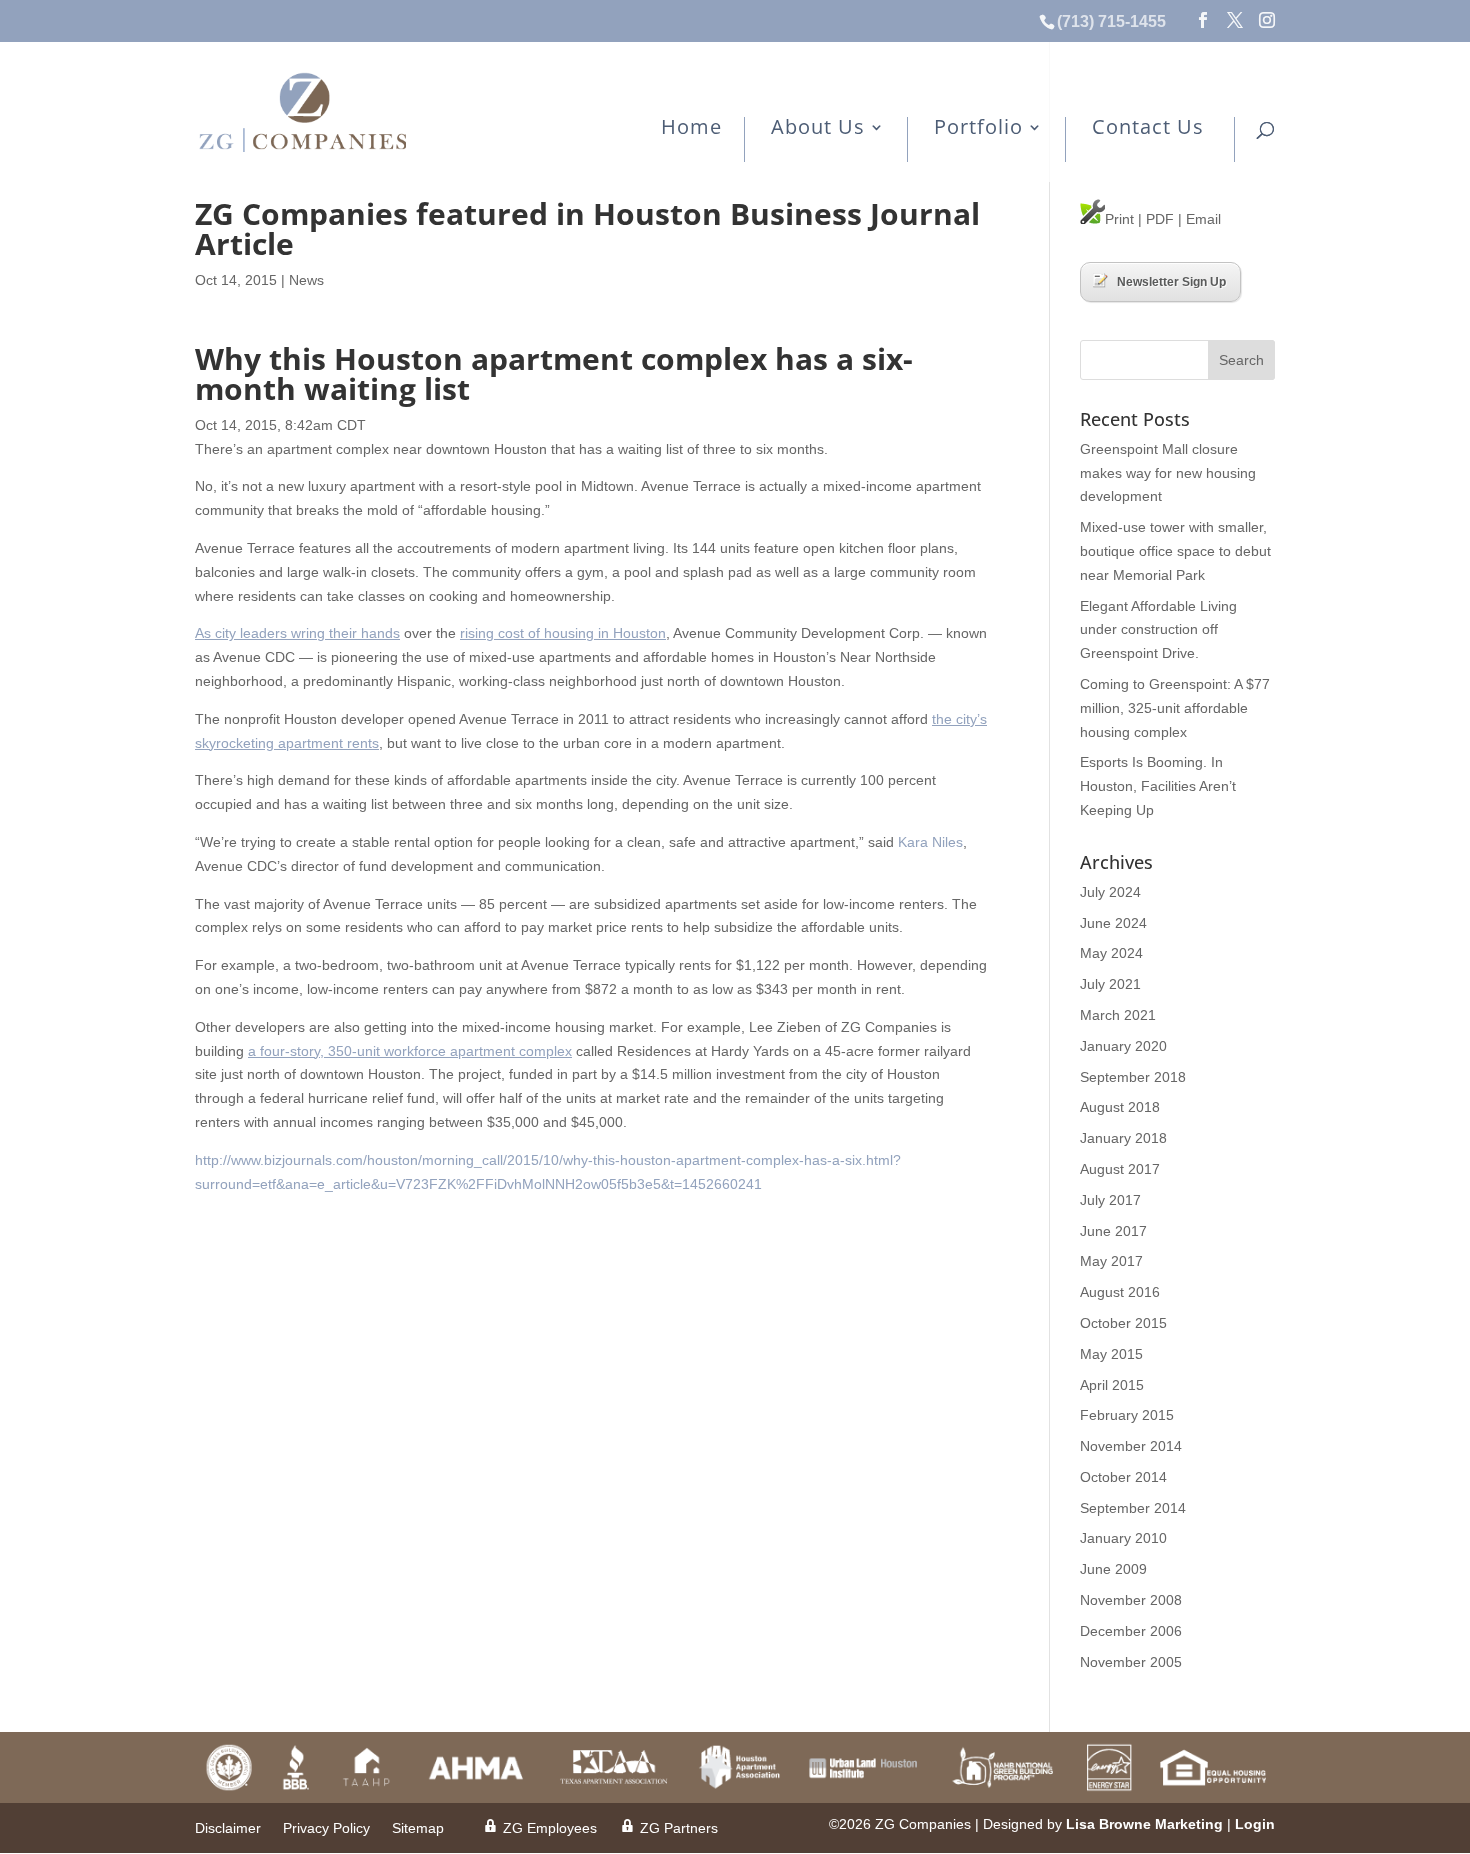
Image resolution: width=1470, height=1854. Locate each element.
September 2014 (1133, 1508)
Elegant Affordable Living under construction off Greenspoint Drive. (1158, 630)
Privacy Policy (326, 1828)
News (306, 280)
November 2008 (1131, 1600)
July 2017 (1110, 1200)
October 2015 (1123, 1323)
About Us (818, 128)
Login (1255, 1824)
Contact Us (1148, 128)
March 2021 (1118, 1015)
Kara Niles (930, 842)
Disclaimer (228, 1828)
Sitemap (418, 1828)
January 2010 (1123, 1538)
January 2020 (1123, 1046)
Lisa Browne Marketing (1144, 1824)
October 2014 (1123, 1477)
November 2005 (1131, 1662)
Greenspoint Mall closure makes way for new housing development (1168, 473)
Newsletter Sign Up (1171, 282)
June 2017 (1113, 1231)
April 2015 (1112, 1385)
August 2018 (1120, 1107)
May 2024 (1111, 953)
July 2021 (1110, 984)
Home (691, 128)
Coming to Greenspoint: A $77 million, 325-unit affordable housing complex (1175, 708)
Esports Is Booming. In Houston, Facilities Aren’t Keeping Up (1158, 786)
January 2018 (1123, 1138)
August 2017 (1120, 1169)
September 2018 (1133, 1077)
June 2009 (1113, 1569)
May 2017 (1111, 1261)
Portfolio (978, 128)
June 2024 (1113, 923)
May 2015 (1111, 1354)
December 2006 (1131, 1631)
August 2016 (1120, 1292)
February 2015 (1127, 1415)
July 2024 (1110, 892)
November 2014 (1131, 1446)
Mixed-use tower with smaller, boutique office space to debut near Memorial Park (1175, 551)
